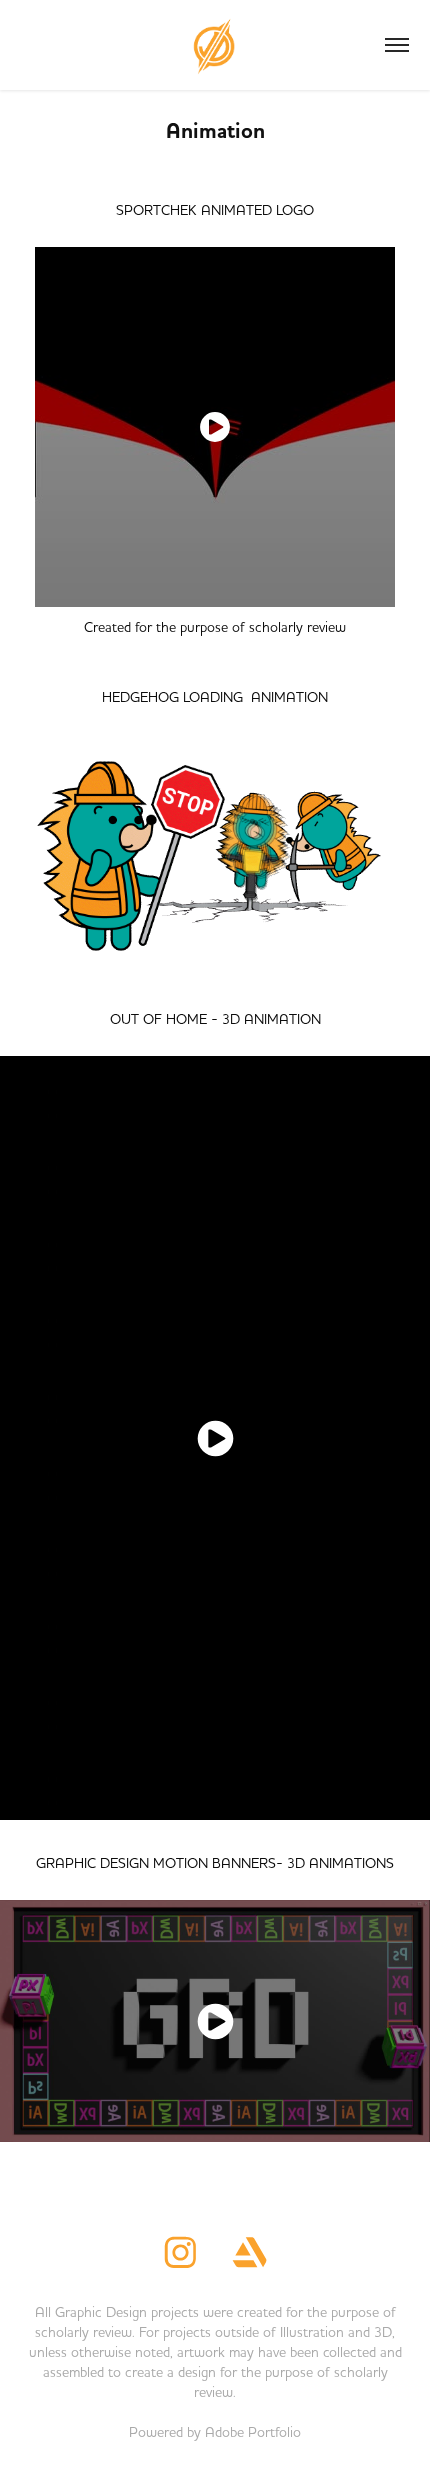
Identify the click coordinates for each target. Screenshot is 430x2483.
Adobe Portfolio (253, 2432)
